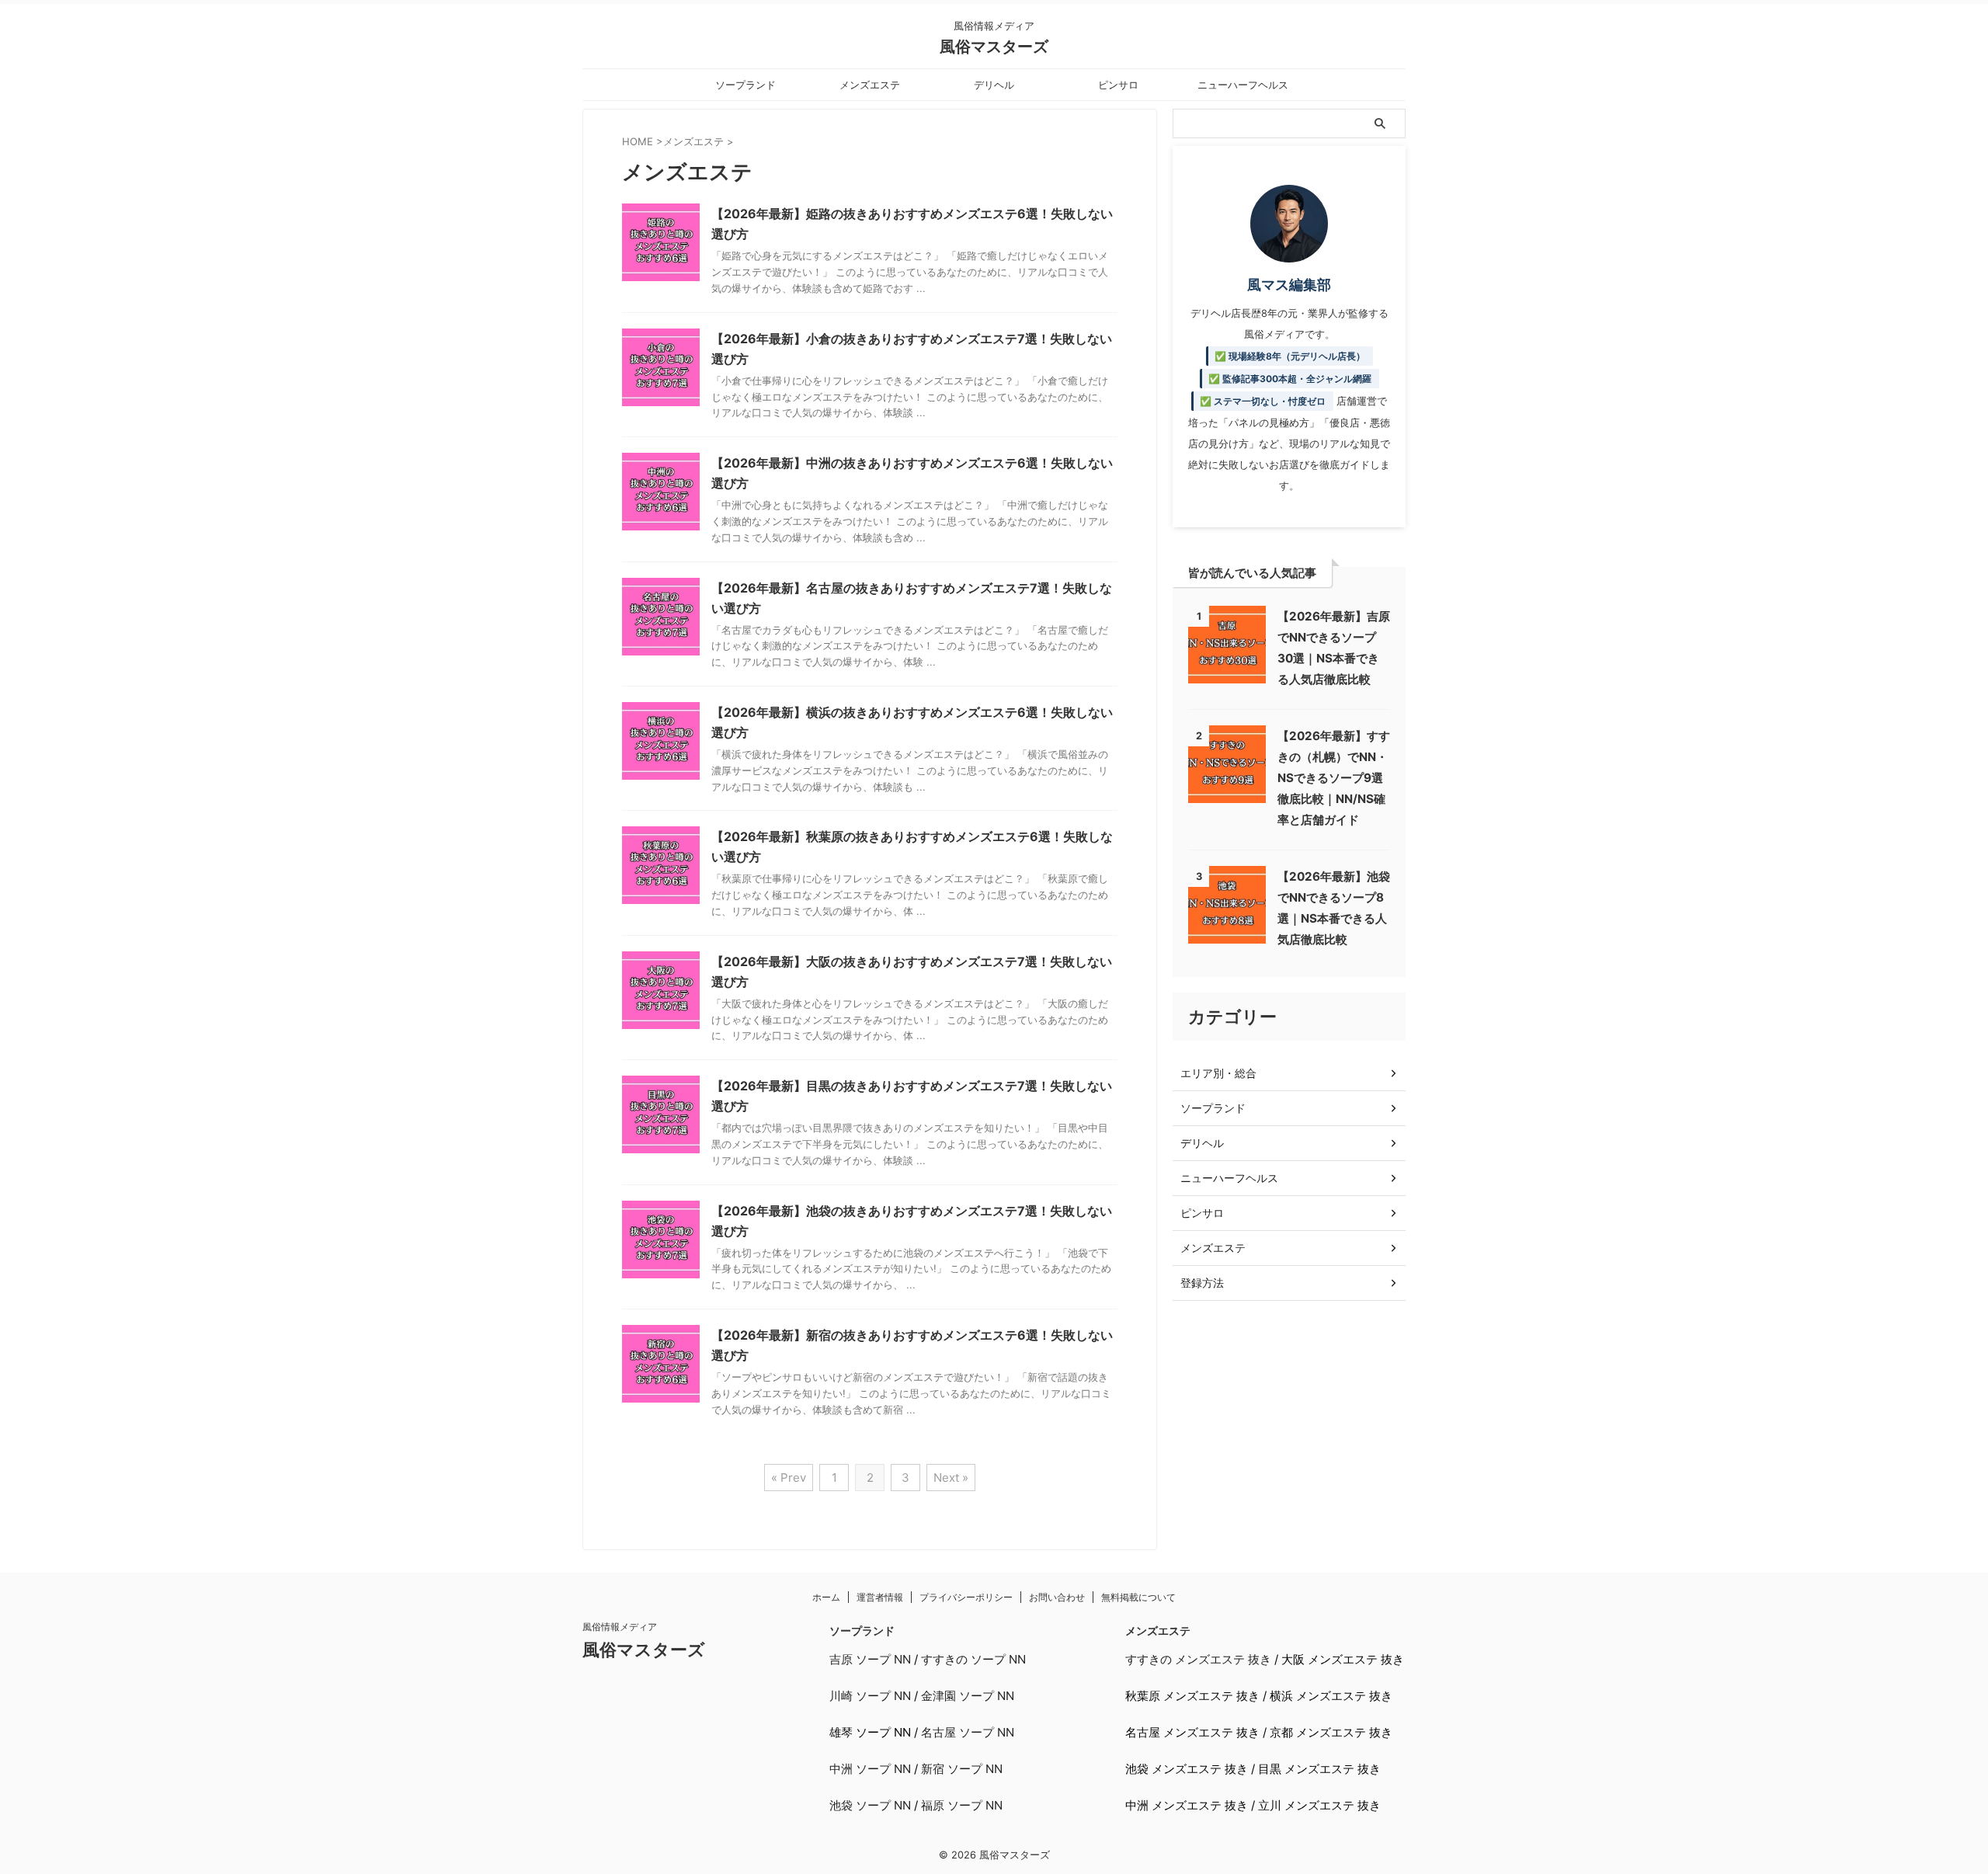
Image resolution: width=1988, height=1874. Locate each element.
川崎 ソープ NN (870, 1696)
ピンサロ (1118, 85)
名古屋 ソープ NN (968, 1732)
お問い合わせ (1057, 1597)
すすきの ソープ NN (973, 1659)
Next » (951, 1478)
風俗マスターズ (994, 47)
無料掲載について (1138, 1597)
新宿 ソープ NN (962, 1769)
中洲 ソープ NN (870, 1769)
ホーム (826, 1597)
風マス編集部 (1289, 285)
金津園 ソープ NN (968, 1696)
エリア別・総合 (1218, 1073)
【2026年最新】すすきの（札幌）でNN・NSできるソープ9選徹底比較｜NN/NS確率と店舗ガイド (1334, 778)
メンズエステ (870, 85)
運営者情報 (880, 1597)
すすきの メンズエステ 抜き (1198, 1659)
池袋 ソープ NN (870, 1805)
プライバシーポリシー (966, 1597)
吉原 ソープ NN (870, 1659)
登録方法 (1202, 1283)
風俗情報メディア (620, 1627)
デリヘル (994, 85)
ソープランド (745, 85)
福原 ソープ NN (962, 1805)
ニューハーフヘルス (1243, 85)
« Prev (789, 1478)
